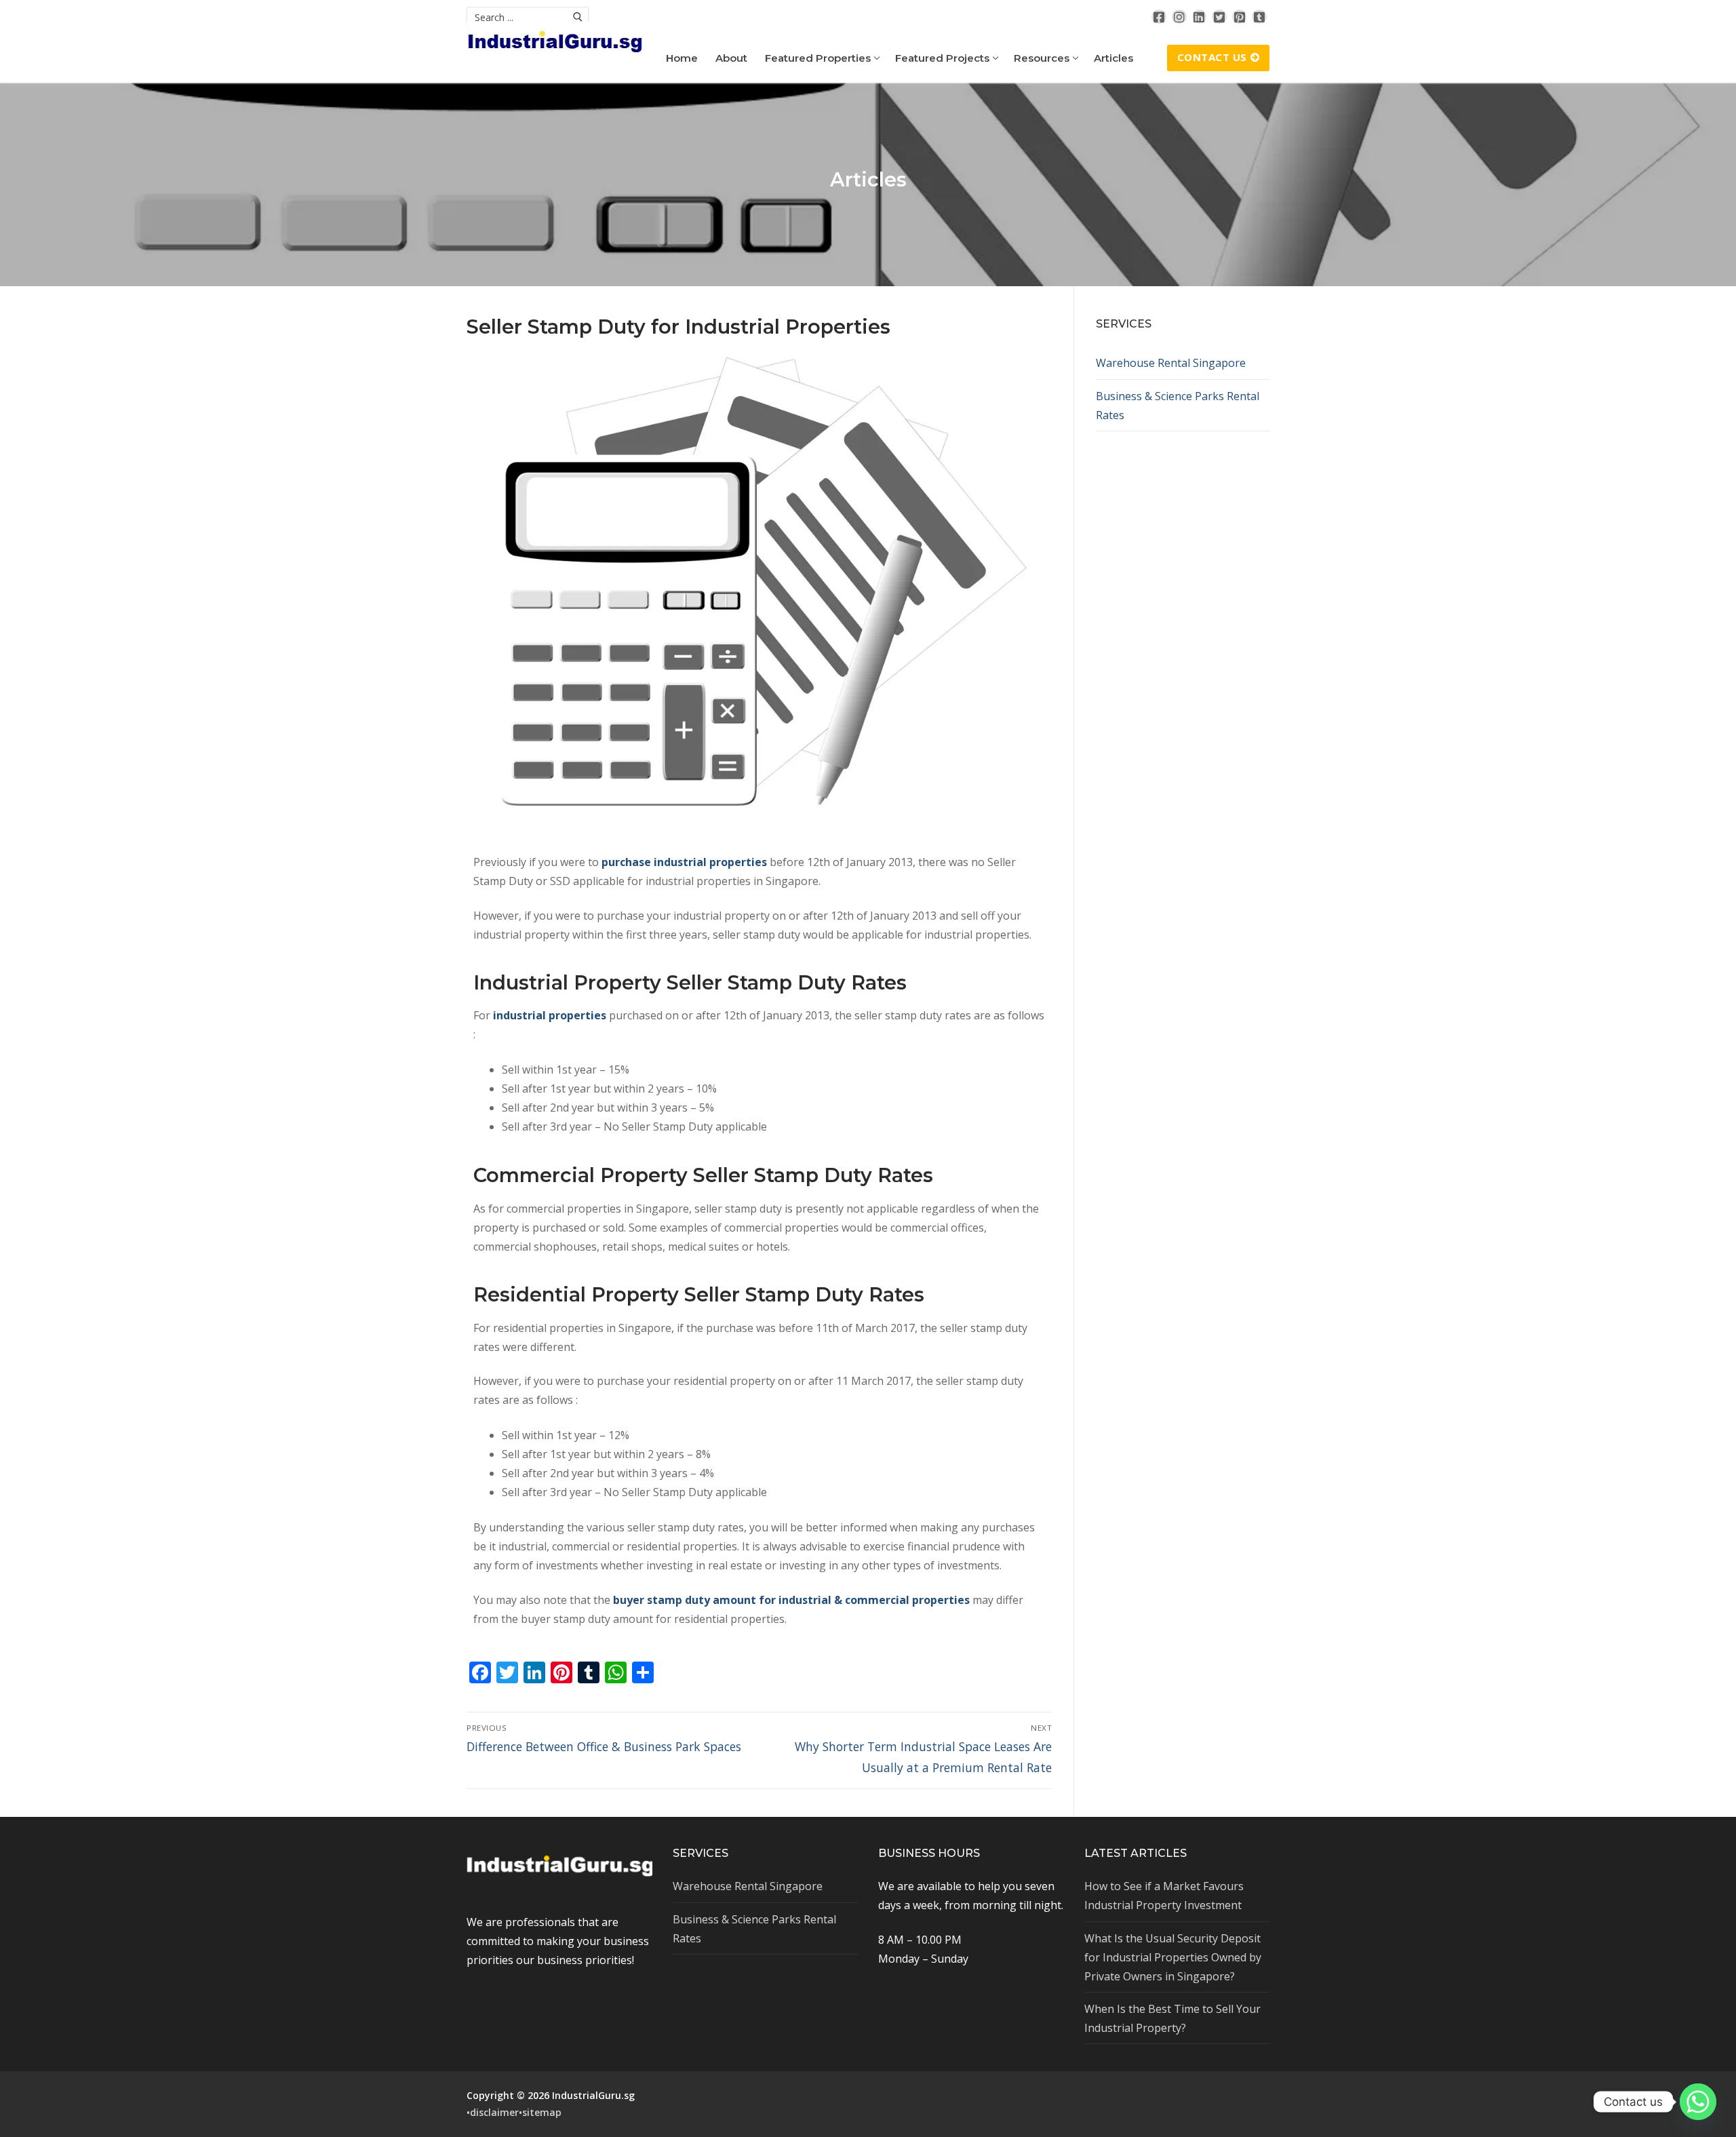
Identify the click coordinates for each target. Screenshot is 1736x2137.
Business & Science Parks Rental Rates (1178, 406)
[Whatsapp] (1698, 2102)
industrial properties (550, 1015)
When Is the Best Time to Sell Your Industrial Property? (1172, 2018)
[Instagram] (1179, 17)
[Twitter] (1219, 17)
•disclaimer (493, 2112)
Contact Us (1212, 57)
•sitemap (540, 2112)
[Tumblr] (1259, 17)
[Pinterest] (1240, 17)
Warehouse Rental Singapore (1171, 363)
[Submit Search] (578, 17)
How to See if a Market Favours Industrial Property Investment (1164, 1896)
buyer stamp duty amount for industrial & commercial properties (791, 1600)
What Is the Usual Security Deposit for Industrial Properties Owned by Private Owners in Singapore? (1173, 1957)
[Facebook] (1159, 17)
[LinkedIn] (1200, 17)
